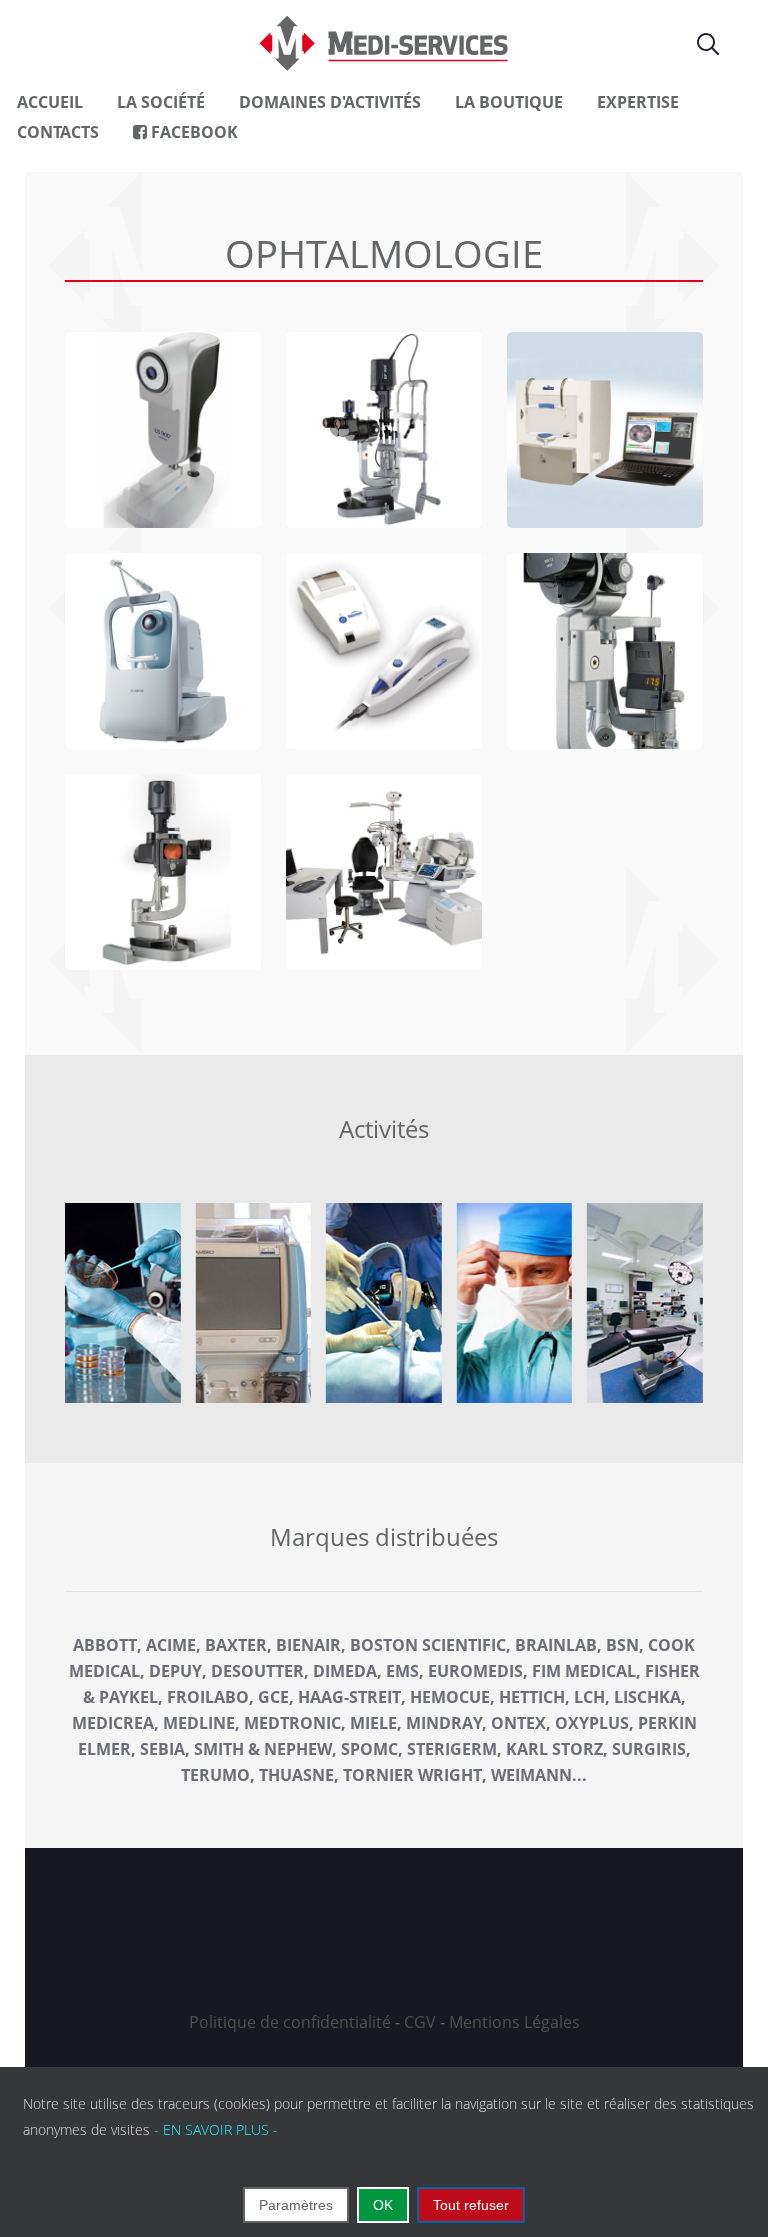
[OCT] (163, 651)
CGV (420, 2022)
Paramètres (296, 2205)
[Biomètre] (163, 430)
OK (383, 2205)
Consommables (383, 1303)
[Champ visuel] (605, 430)
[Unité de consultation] (384, 872)
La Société (161, 102)
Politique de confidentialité (290, 2022)
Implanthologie (644, 1303)
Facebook (192, 132)
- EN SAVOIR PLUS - (216, 2129)
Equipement (514, 1303)
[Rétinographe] (163, 872)
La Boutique (509, 102)
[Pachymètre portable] (384, 651)
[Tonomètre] (605, 651)
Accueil (50, 102)
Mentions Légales (514, 2022)
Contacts (58, 132)
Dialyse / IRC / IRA (123, 1303)
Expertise (638, 102)
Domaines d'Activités (330, 102)
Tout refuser (471, 2205)
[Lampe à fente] (384, 430)
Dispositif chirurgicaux (253, 1303)
